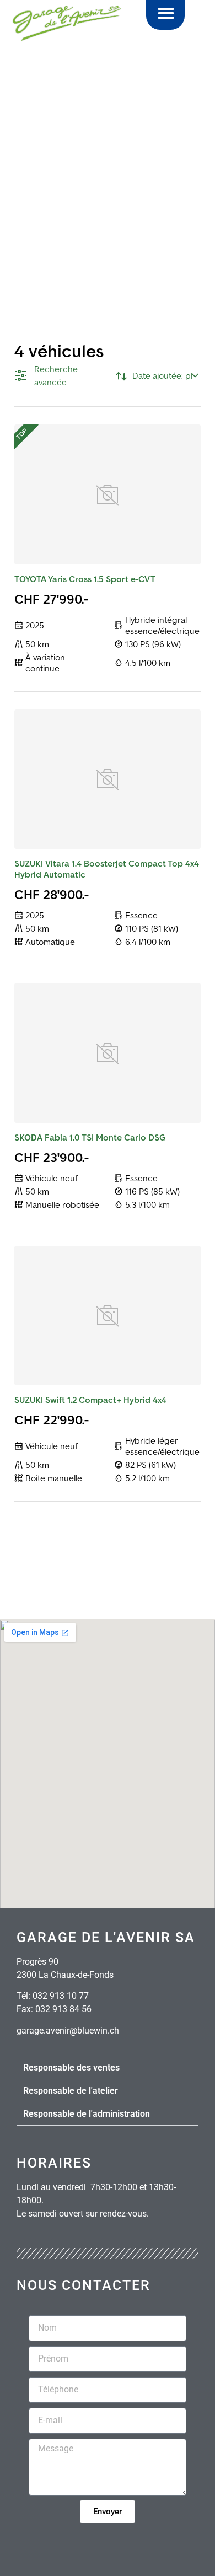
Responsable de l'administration (87, 2114)
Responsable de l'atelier (71, 2091)
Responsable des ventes (71, 2067)
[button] (166, 13)
